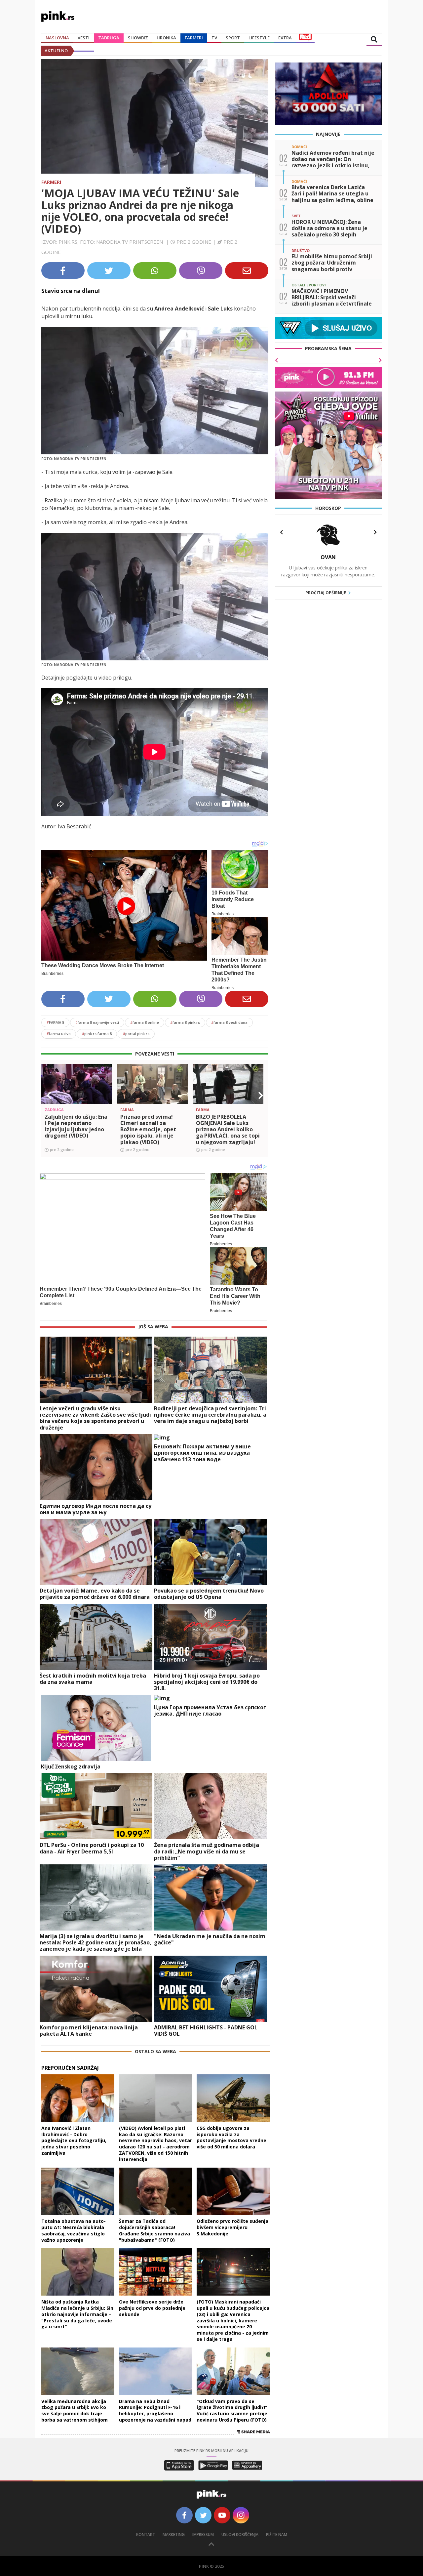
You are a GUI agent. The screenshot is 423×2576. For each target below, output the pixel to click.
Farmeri (194, 38)
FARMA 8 (55, 1022)
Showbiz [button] (138, 38)
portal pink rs (136, 1034)
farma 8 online (145, 1022)
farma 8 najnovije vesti (97, 1022)
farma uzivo (59, 1034)
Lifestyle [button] (259, 38)
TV (214, 38)
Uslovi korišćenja (240, 2534)
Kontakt (146, 2534)
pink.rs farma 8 (97, 1034)
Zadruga (109, 38)
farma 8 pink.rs (185, 1022)
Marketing (174, 2534)
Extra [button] (285, 38)
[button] (49, 1096)
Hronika (166, 38)
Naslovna (57, 38)
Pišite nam (277, 2534)
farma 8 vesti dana (229, 1022)
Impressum (203, 2534)
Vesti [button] (84, 38)
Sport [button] (233, 38)
